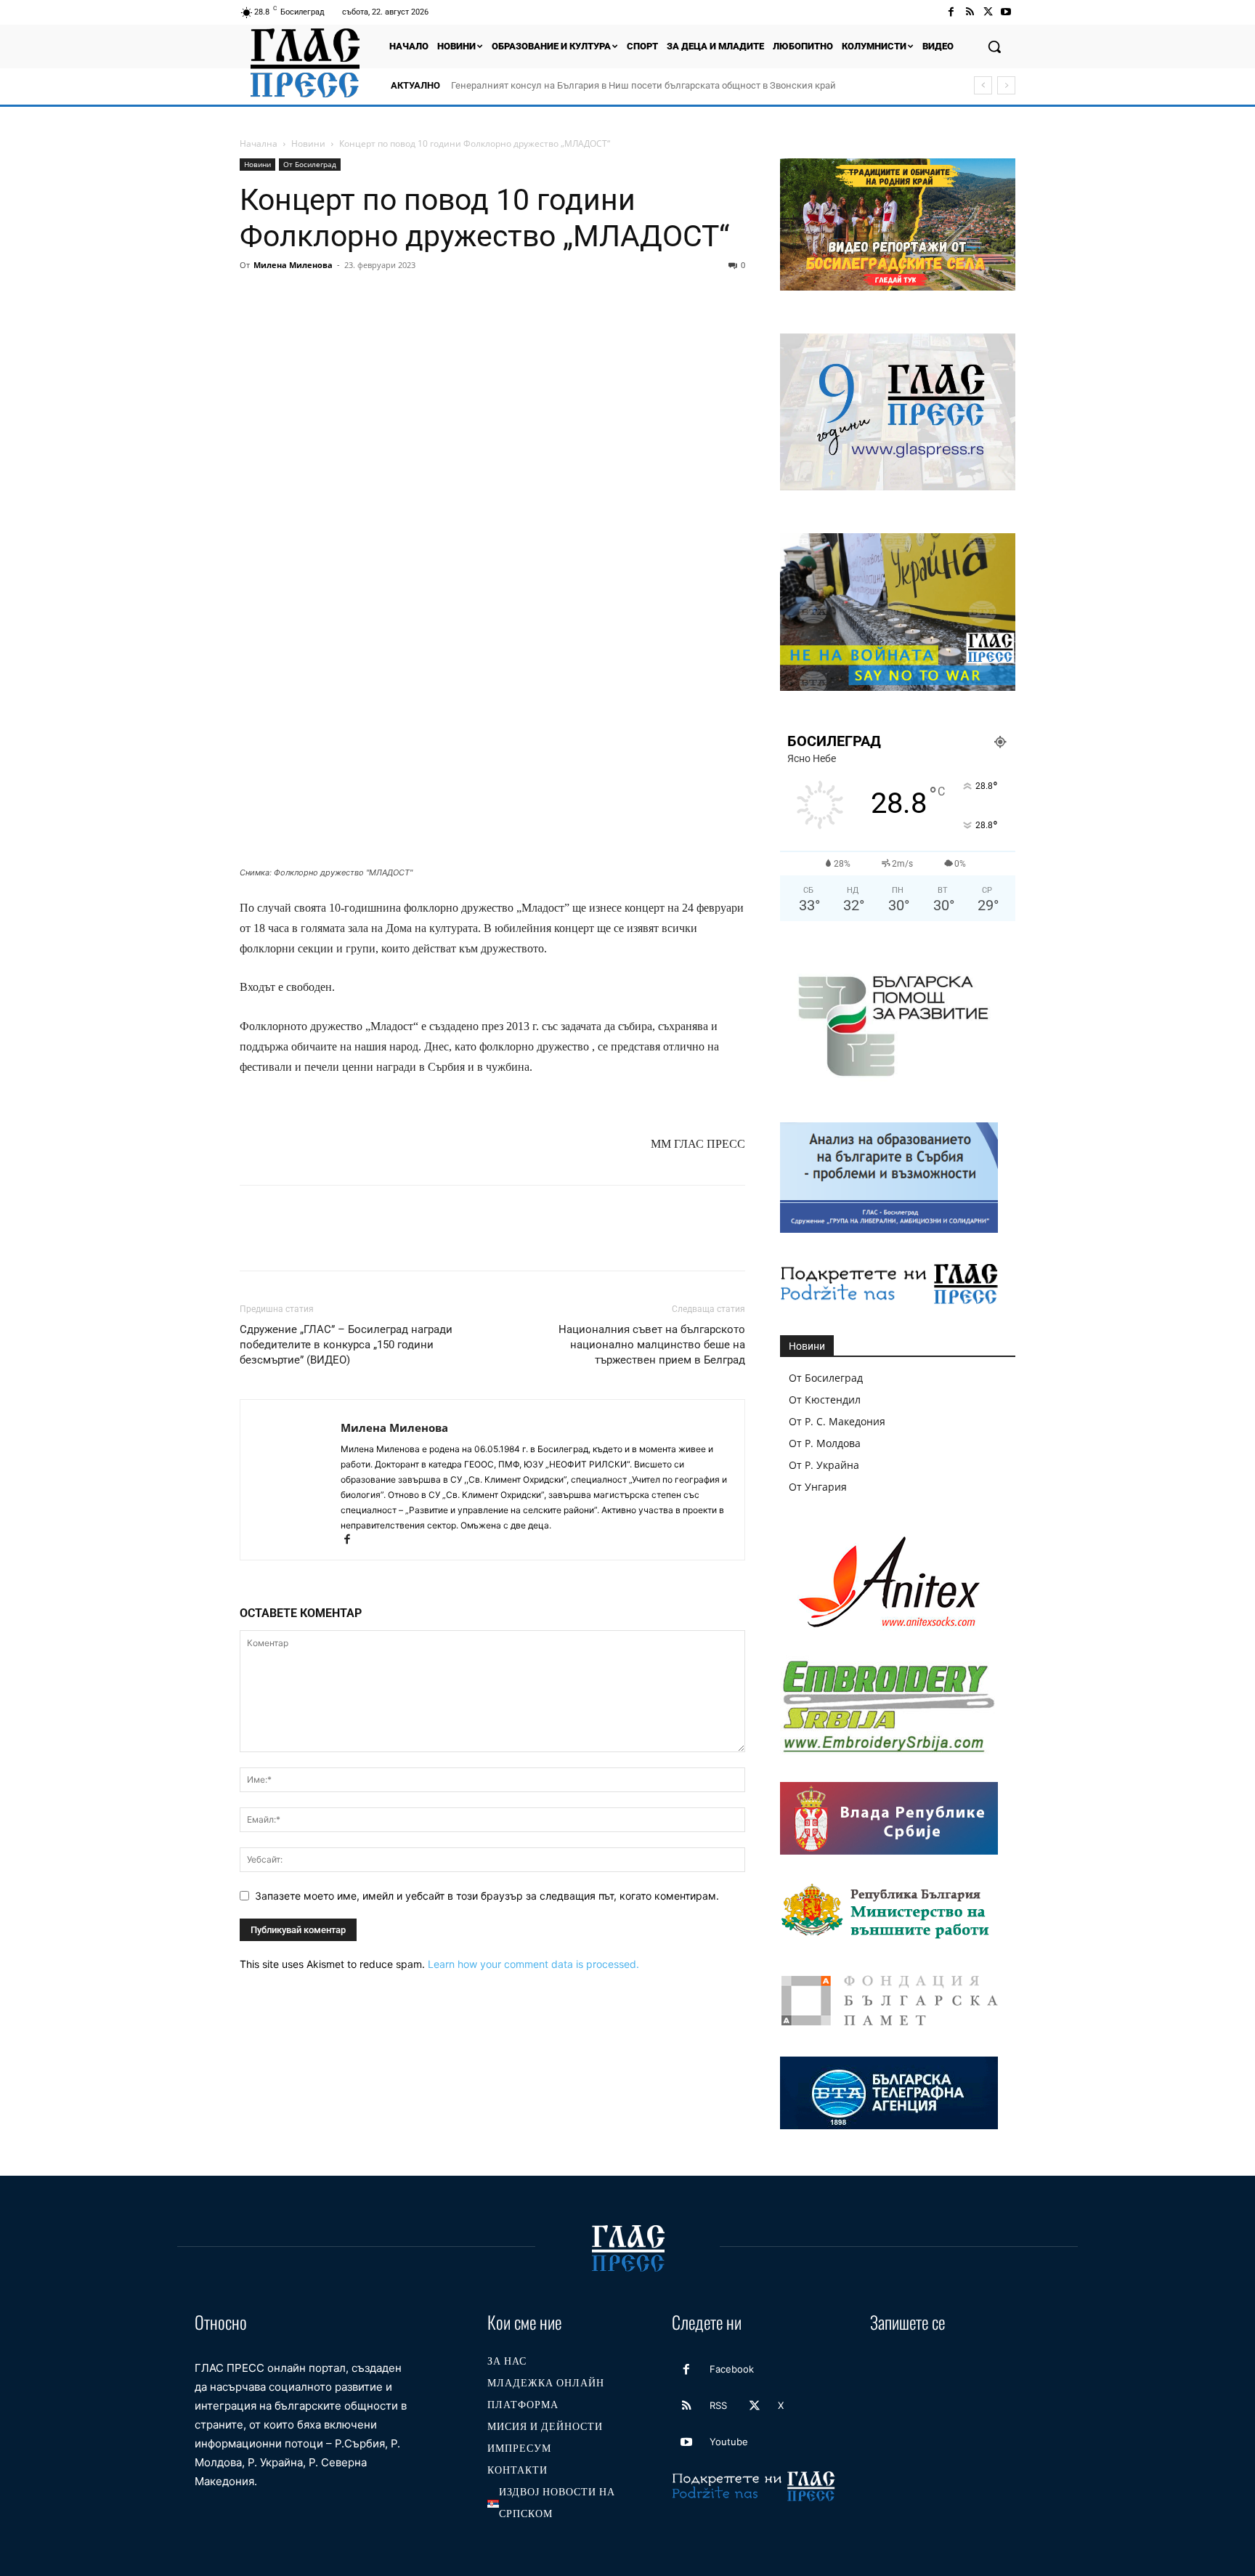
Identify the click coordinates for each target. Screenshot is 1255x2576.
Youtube (729, 2442)
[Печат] (421, 298)
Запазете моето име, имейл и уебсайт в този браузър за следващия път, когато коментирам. (487, 1896)
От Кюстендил (825, 1400)
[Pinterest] (321, 298)
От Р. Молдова (825, 1443)
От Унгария (818, 1487)
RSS (718, 2405)
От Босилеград (310, 164)
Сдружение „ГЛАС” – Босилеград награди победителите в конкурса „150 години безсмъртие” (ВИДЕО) (346, 1345)
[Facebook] (951, 12)
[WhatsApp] (354, 298)
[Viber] (488, 298)
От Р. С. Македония (837, 1421)
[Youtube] (1006, 12)
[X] (988, 12)
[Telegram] (455, 298)
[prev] (983, 85)
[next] (1006, 85)
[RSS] (969, 12)
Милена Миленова (293, 265)
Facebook (732, 2369)
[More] (522, 298)
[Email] (388, 298)
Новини (308, 143)
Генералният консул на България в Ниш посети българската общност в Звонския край (643, 85)
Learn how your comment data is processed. (533, 1964)
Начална (259, 143)
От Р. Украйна (824, 1465)
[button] (994, 46)
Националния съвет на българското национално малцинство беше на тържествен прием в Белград (652, 1345)
